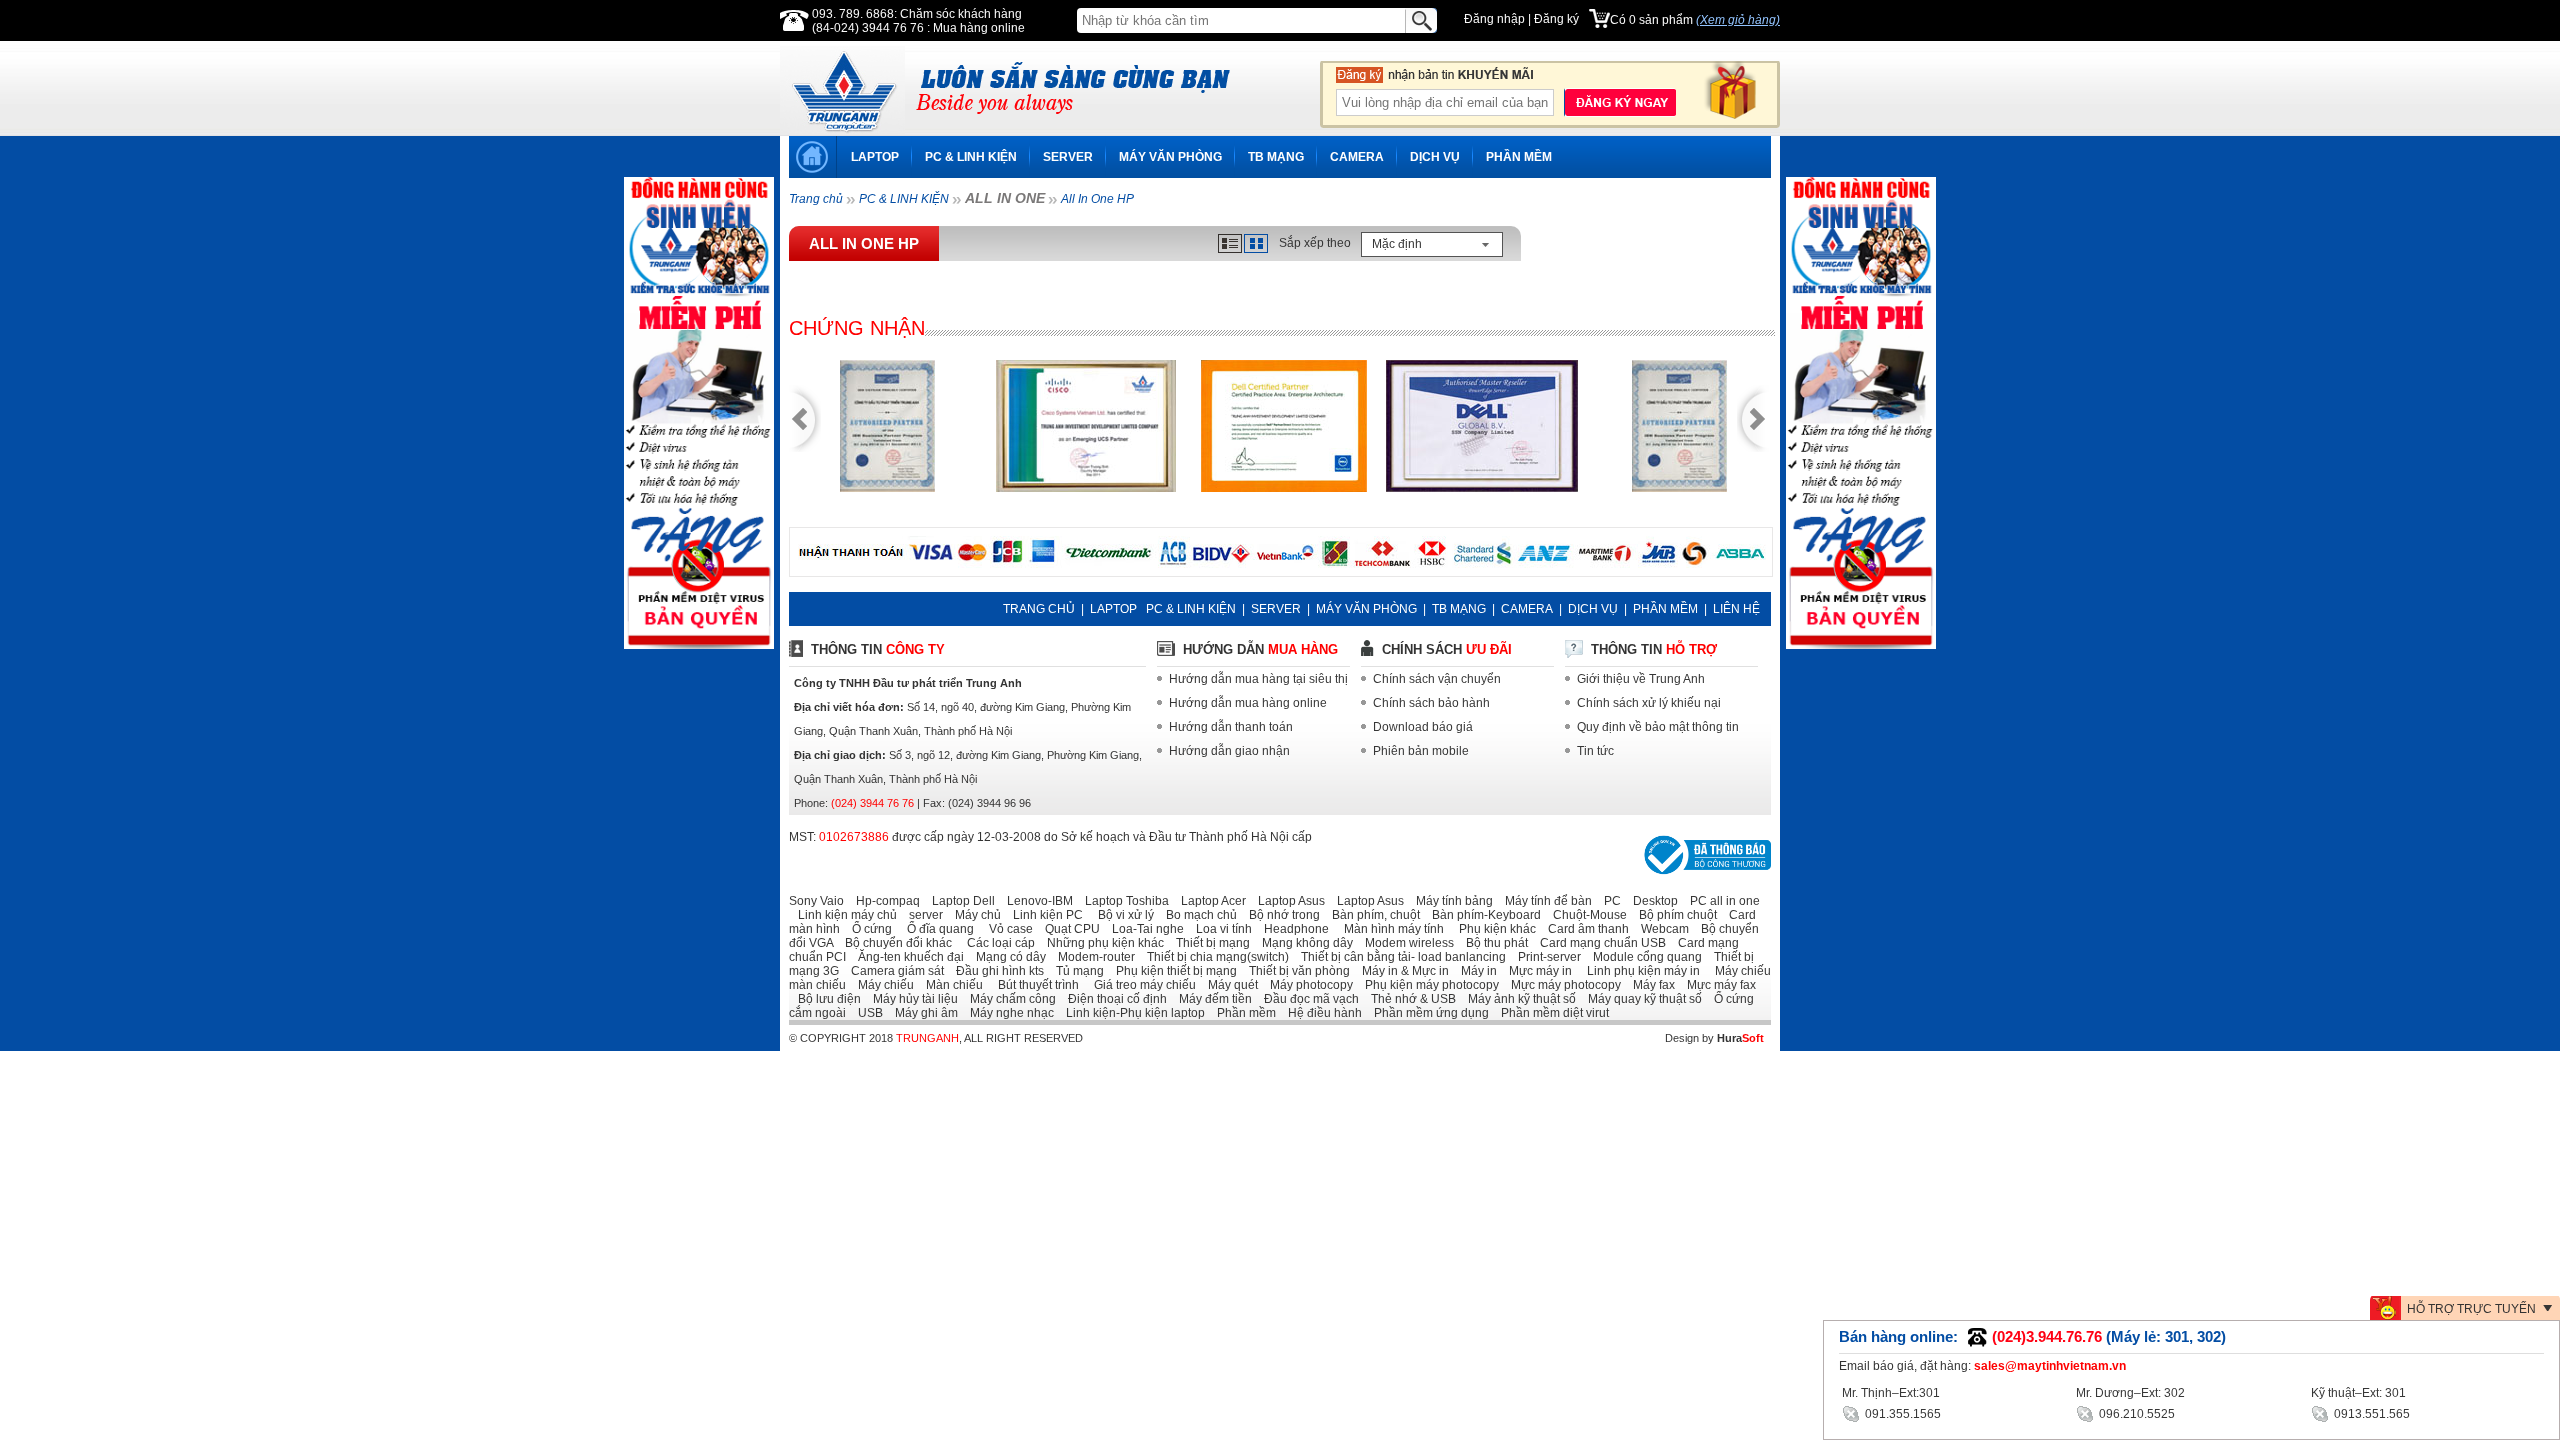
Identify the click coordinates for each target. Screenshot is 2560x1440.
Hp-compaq (883, 901)
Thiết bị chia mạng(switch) (1213, 957)
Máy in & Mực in (1401, 971)
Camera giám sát (893, 971)
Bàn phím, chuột (1371, 915)
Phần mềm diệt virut (1550, 1013)
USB (866, 1013)
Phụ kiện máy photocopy (1427, 985)
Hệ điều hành (1320, 1013)
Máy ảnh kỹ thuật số (1517, 999)
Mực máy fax (1717, 985)
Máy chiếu (881, 985)
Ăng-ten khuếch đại (906, 957)
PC (1608, 901)
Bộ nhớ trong (1280, 915)
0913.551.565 (2370, 1414)
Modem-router (1092, 957)
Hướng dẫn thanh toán (1231, 727)
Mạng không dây (1303, 943)
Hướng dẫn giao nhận (1229, 751)
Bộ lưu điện (825, 999)
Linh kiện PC (1043, 915)
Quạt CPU (1068, 929)
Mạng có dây (1006, 957)
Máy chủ (973, 915)
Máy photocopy (1307, 985)
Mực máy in (1536, 971)
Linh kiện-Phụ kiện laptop (1131, 1013)
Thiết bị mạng (1208, 943)
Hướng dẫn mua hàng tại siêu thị (1258, 679)
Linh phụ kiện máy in (1637, 971)
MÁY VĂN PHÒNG (1170, 157)
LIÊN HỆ (1736, 609)
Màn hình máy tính (1388, 929)
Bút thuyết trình (1032, 985)
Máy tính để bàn (1544, 901)
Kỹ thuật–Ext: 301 (2358, 1393)
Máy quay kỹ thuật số (1640, 999)
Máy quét (1228, 985)
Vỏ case (1005, 929)
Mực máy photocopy (1561, 985)
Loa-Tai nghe (1143, 929)
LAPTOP (875, 157)
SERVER (1068, 157)
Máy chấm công (1008, 999)
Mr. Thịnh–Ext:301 (1891, 1393)
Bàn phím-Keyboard (1482, 915)
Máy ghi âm (922, 1013)
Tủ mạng (1075, 971)
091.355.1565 (1901, 1414)
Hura (1740, 1038)
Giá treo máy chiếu (1139, 985)
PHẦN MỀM (1519, 157)
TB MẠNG (1276, 157)
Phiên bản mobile (1421, 751)
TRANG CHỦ (1039, 609)
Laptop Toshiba (1122, 901)
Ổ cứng (867, 929)
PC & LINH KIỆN (971, 157)
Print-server (1545, 957)
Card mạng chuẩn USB (1598, 943)
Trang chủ (816, 199)
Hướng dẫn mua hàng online (1248, 703)
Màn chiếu (950, 985)
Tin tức (1595, 751)
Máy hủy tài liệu (911, 999)
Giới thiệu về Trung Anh (1641, 679)
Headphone (1292, 929)
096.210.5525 (2135, 1414)
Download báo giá (1423, 727)
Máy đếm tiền (1211, 999)
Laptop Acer (1209, 901)
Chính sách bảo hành (1431, 703)
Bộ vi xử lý (1120, 915)
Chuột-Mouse (1585, 915)
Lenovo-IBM (1035, 901)
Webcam (1660, 929)
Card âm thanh (1584, 929)
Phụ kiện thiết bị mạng (1172, 971)
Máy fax (1649, 985)
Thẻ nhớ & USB (1409, 999)
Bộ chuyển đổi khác (894, 943)
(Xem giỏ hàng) (1738, 20)
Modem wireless (1405, 943)
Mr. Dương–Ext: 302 (2130, 1393)
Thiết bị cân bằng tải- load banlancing (1399, 957)
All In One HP (1097, 199)
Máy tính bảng (1450, 901)
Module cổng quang (1643, 957)
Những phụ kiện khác (1101, 943)
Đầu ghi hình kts (995, 971)
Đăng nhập (1494, 19)
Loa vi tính (1219, 929)
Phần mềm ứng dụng (1427, 1013)
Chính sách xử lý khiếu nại (1649, 703)
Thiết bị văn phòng (1295, 971)
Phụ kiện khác (1491, 929)
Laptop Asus (1287, 901)
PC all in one (1720, 901)
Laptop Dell (959, 901)
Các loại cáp (995, 943)
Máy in (1474, 971)
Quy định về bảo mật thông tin (1658, 727)
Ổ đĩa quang (934, 929)
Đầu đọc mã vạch (1307, 999)
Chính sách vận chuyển (1437, 679)
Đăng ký (1556, 19)
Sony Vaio (816, 901)
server (921, 915)
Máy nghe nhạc (1007, 1013)
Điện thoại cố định (1113, 999)
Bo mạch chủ (1197, 915)
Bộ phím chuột (1673, 915)
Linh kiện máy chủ (843, 915)
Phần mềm (1242, 1013)
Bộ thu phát (1492, 943)
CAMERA (1357, 157)
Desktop (1651, 901)
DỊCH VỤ (1435, 157)
